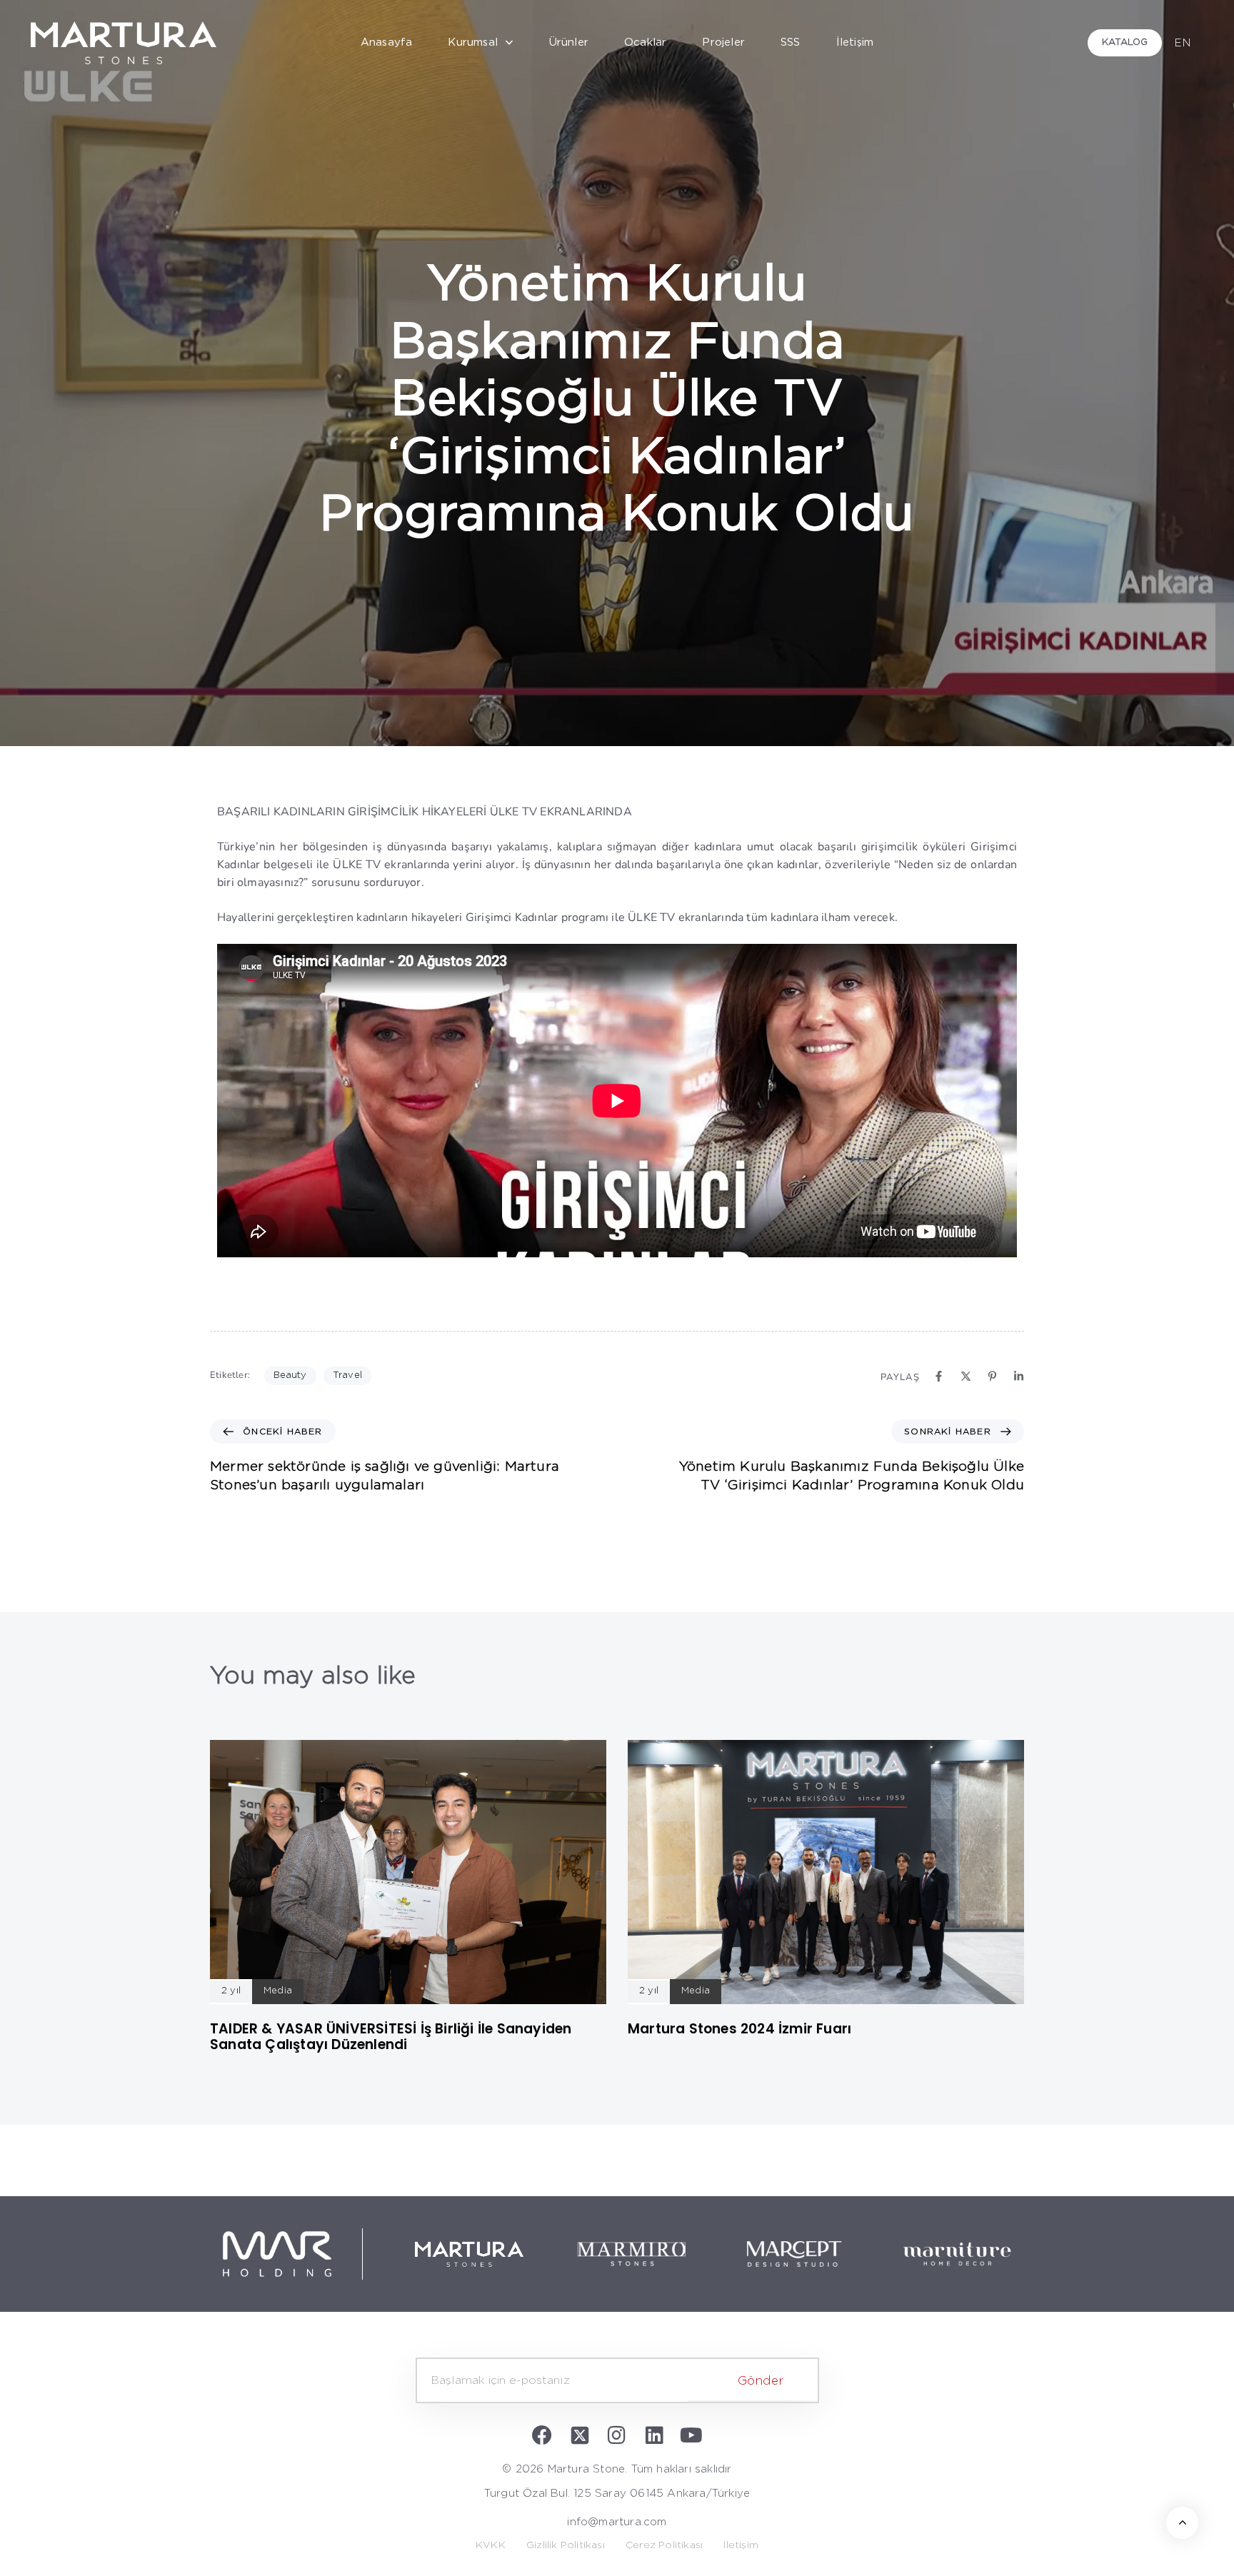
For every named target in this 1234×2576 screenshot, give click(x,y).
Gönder (761, 2381)
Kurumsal (473, 42)
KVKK (491, 2545)
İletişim (855, 42)
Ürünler (569, 42)
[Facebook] (939, 1376)
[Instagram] (617, 2435)
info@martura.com (617, 2522)
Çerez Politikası (664, 2545)
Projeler (723, 42)
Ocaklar (645, 42)
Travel (347, 1375)
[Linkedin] (1019, 1376)
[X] (966, 1376)
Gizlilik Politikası (566, 2545)
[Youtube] (691, 2435)
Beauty (290, 1375)
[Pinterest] (992, 1376)
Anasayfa (387, 42)
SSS (791, 42)
